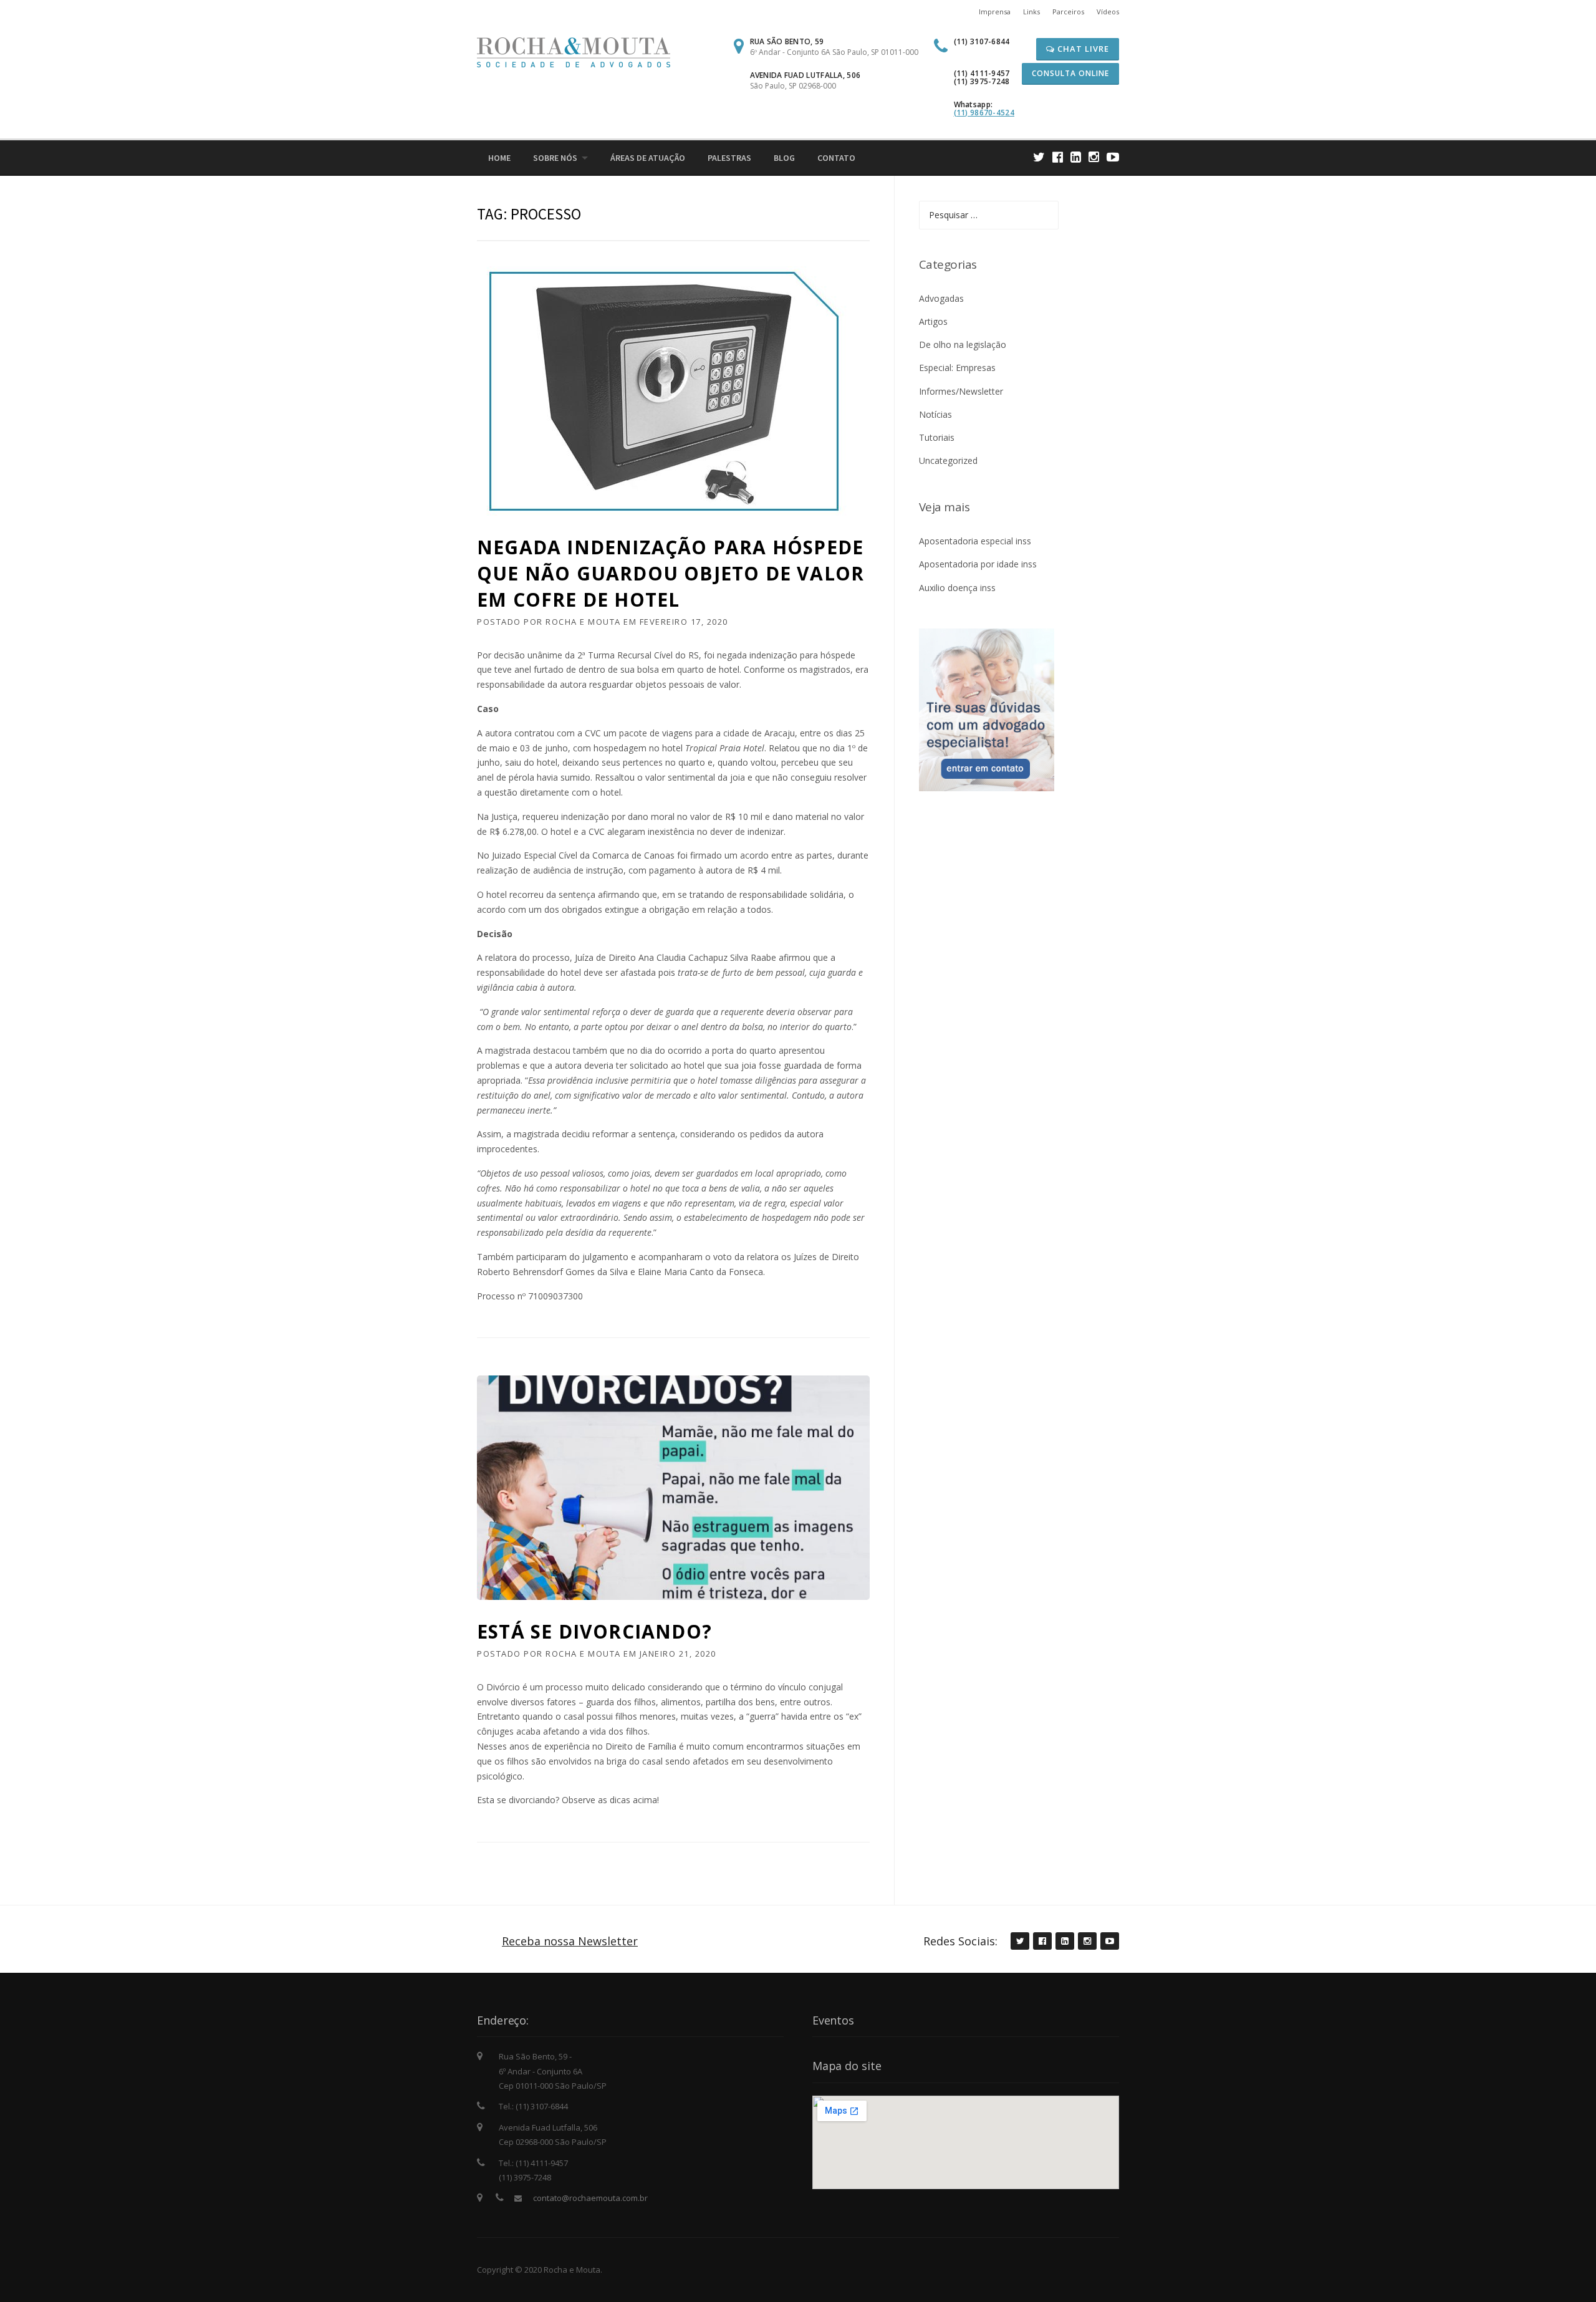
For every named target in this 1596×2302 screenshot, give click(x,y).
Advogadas (941, 298)
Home (499, 158)
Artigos (933, 321)
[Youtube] (1113, 157)
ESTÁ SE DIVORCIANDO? (594, 1631)
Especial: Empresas (957, 368)
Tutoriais (937, 437)
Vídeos (1108, 12)
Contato (836, 158)
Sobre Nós (555, 158)
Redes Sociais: (960, 1941)
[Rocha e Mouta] (574, 51)
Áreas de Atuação (648, 158)
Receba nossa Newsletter (570, 1941)
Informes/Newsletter (961, 391)
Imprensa (995, 12)
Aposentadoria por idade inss (978, 564)
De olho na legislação (963, 344)
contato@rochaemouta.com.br (590, 2198)
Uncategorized (948, 460)
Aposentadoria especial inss (975, 541)
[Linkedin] (1076, 157)
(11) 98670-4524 (984, 113)
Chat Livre (1082, 49)
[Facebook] (1058, 157)
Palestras (729, 158)
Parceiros (1068, 12)
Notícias (935, 414)
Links (1031, 12)
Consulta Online (1070, 73)
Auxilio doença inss (957, 588)
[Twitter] (1039, 157)
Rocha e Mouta (583, 622)
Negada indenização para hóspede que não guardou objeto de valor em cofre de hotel (671, 573)
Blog (784, 158)
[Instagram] (1094, 157)
